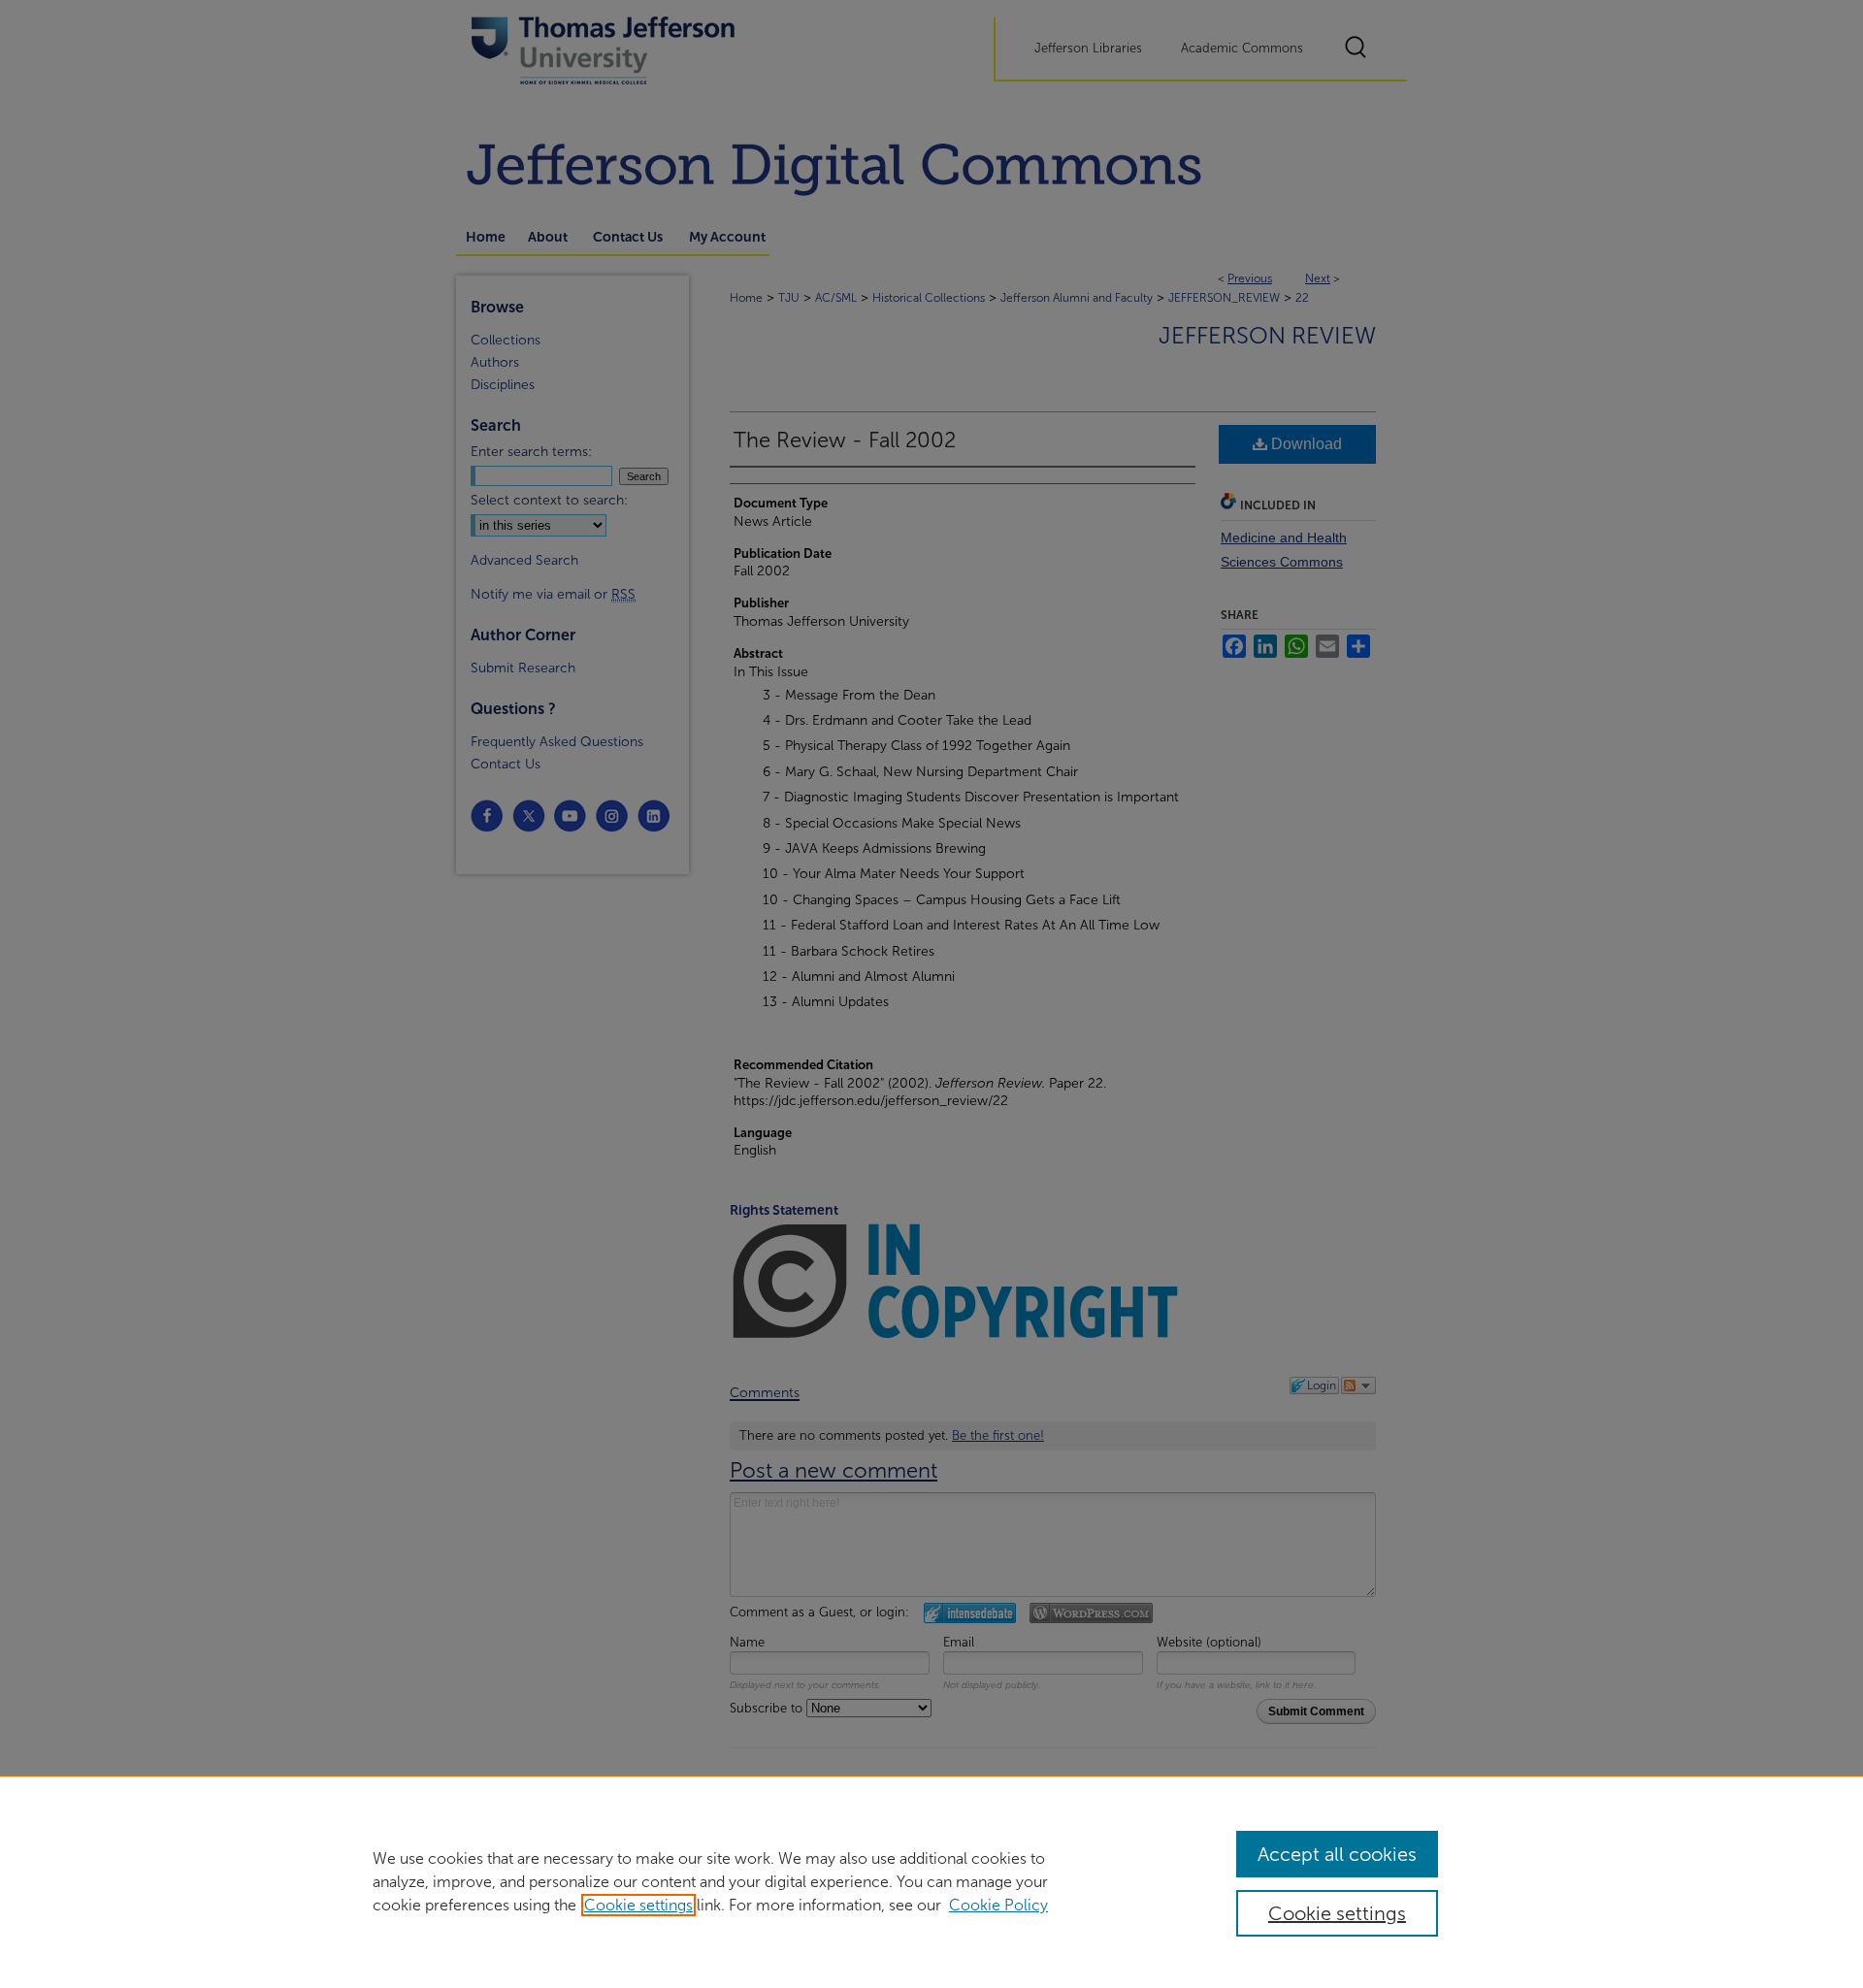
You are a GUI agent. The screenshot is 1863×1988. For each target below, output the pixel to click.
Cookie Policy (998, 1905)
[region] (931, 1881)
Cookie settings (638, 1905)
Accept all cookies (1337, 1854)
